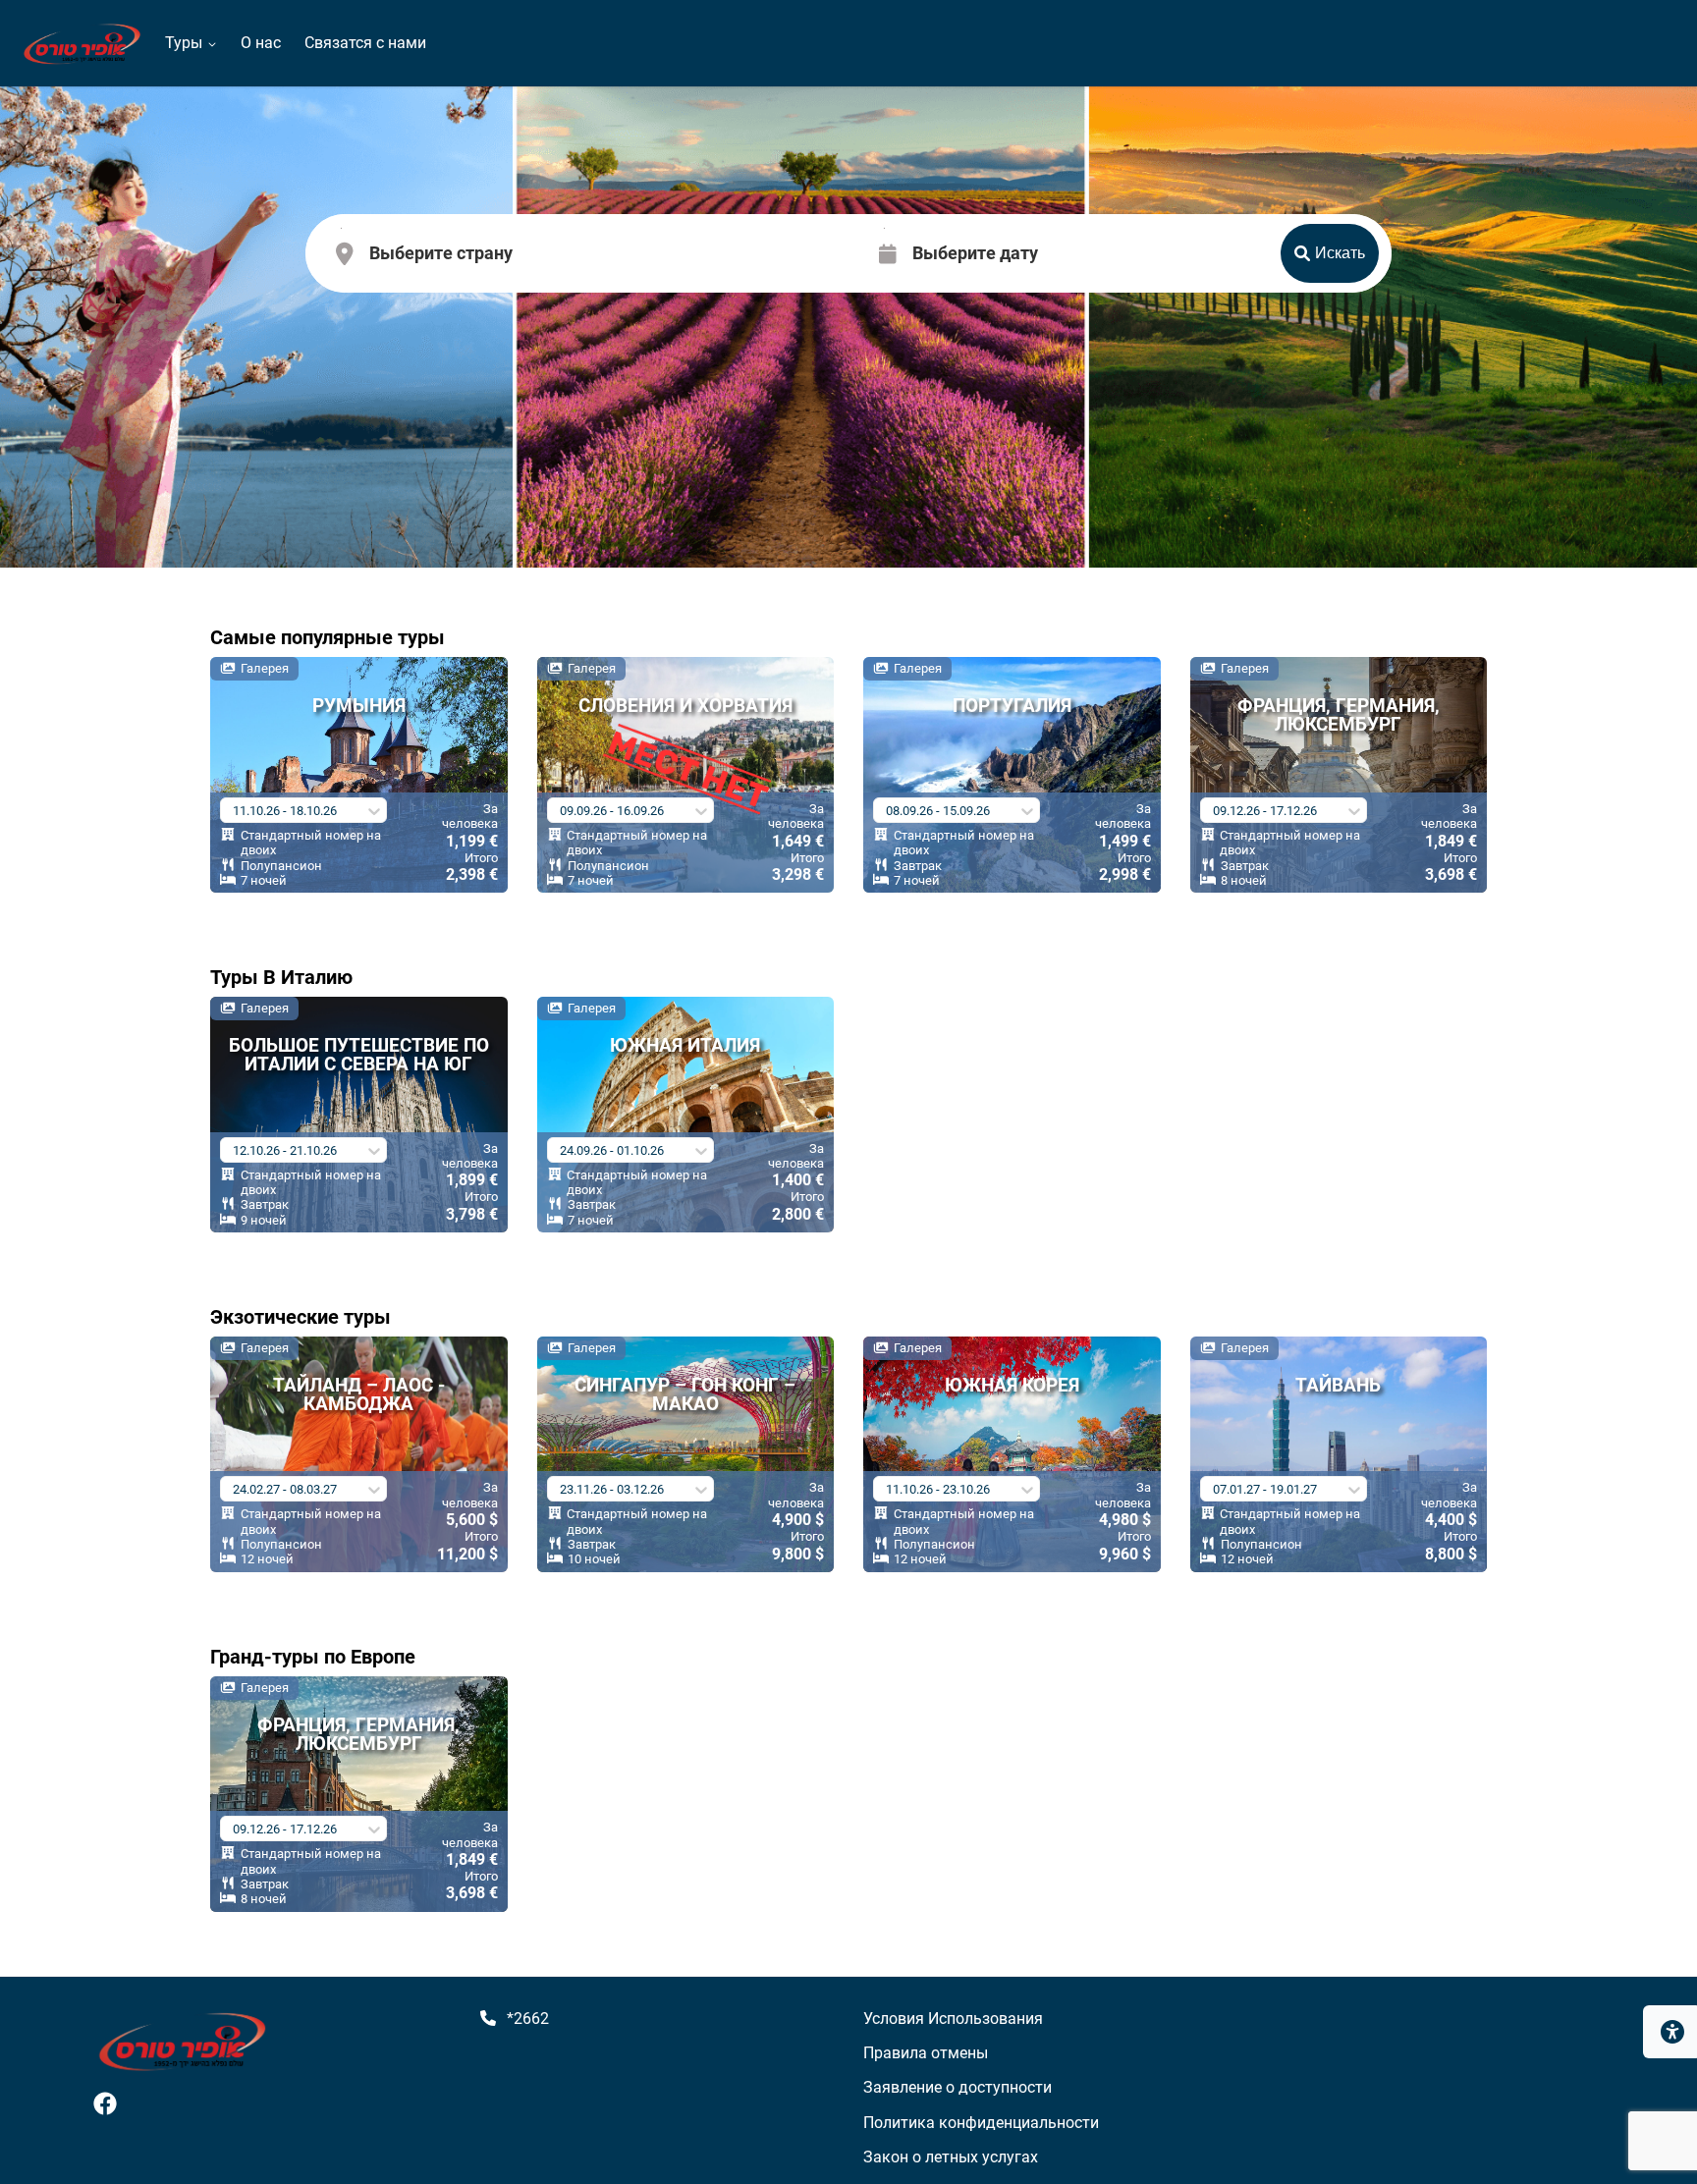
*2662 (528, 2019)
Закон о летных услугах (951, 2157)
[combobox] (371, 255)
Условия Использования (953, 2019)
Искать (1340, 253)
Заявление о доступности (958, 2087)
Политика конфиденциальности (981, 2123)
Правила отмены (926, 2053)
